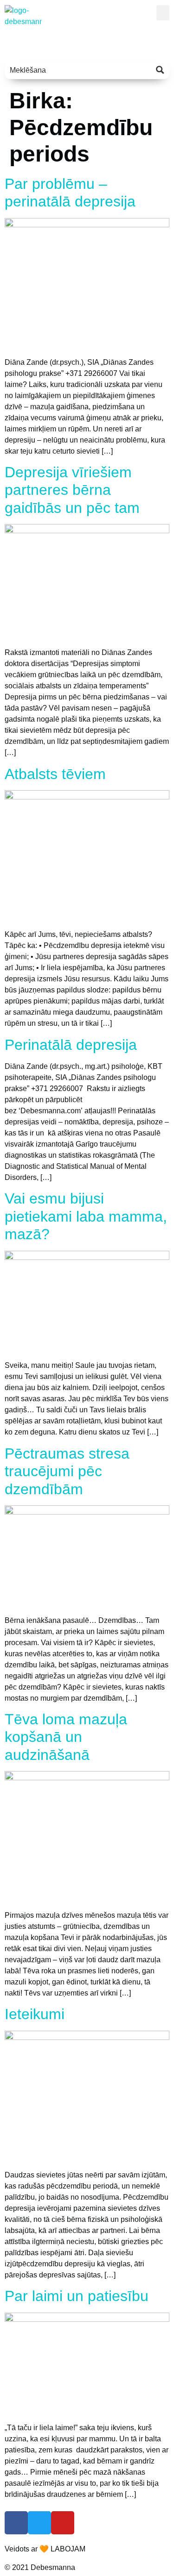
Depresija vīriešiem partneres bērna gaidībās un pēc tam (72, 490)
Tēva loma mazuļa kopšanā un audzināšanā (66, 1737)
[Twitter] (39, 2523)
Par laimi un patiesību (77, 2296)
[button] (163, 13)
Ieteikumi (35, 2014)
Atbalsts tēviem (55, 774)
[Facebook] (16, 2523)
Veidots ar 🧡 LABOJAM (45, 2549)
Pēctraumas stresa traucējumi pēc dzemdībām (67, 1471)
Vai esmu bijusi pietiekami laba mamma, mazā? (86, 1216)
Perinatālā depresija (71, 1045)
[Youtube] (63, 2523)
